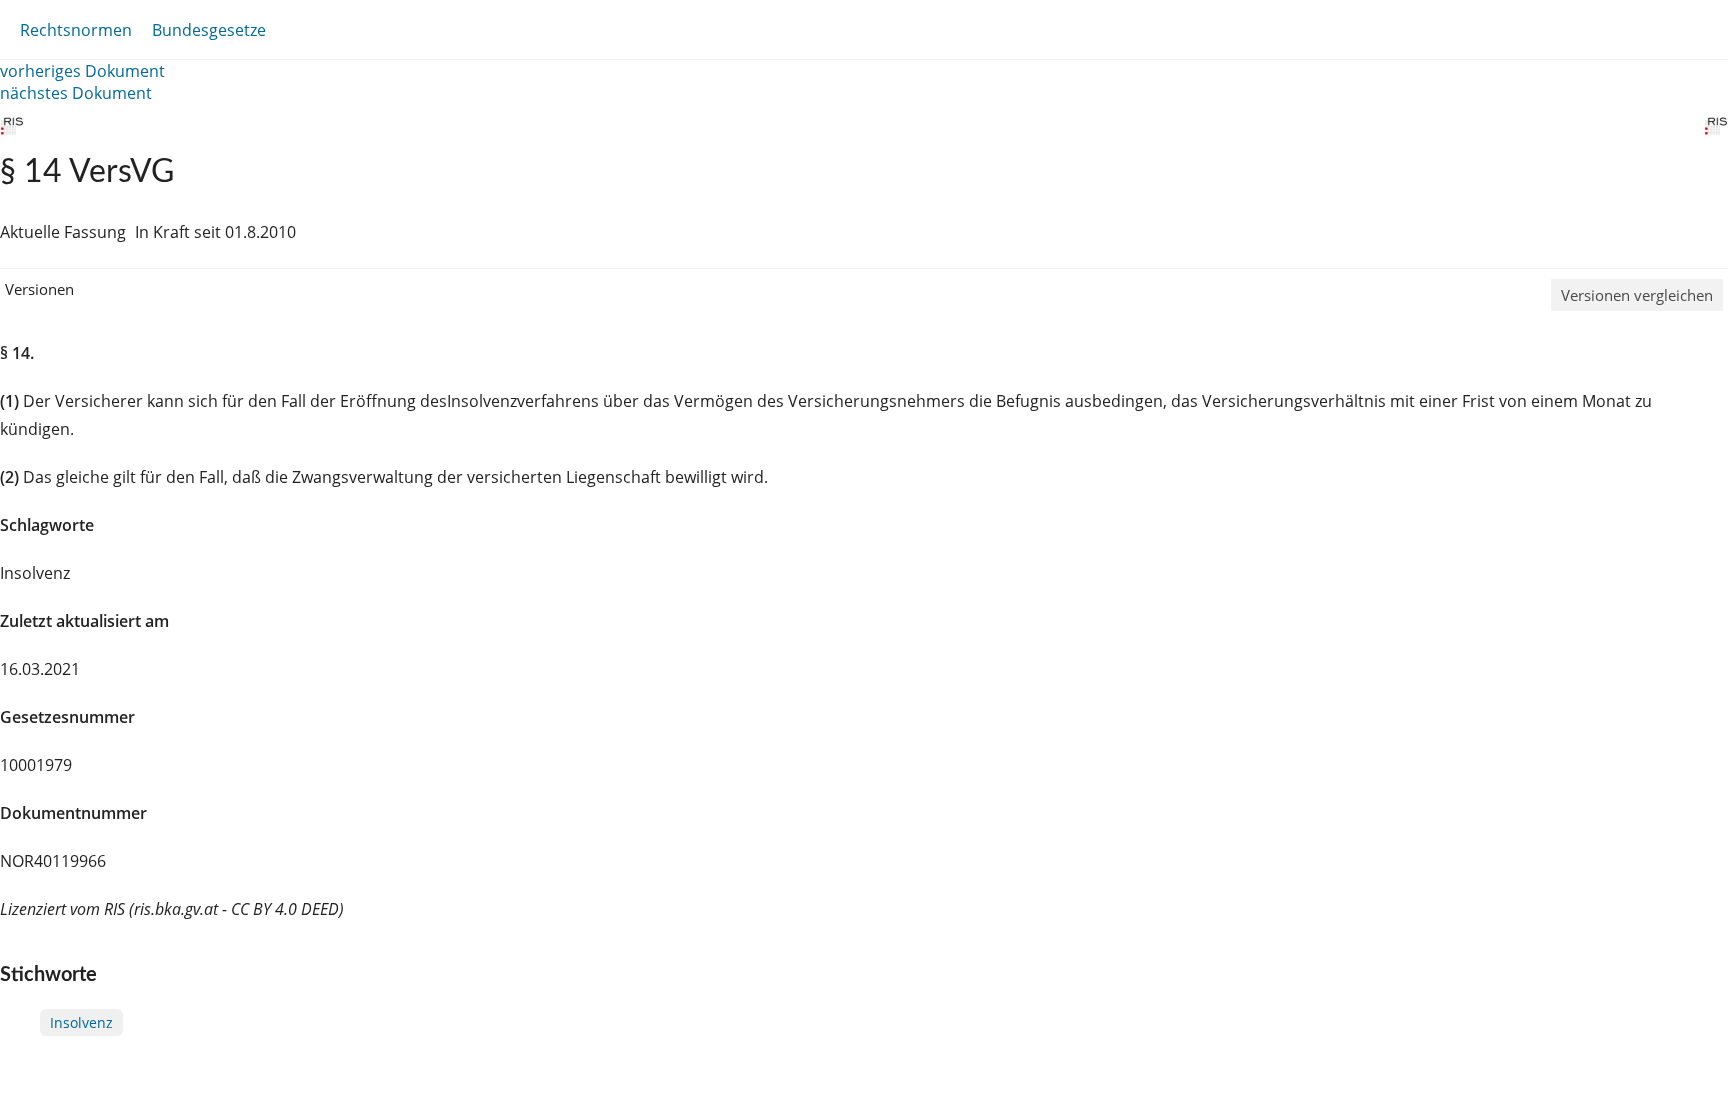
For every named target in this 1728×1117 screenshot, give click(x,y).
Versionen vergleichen (1637, 295)
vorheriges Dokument (82, 71)
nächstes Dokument (76, 93)
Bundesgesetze (209, 30)
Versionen (39, 289)
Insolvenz (81, 1022)
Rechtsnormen (76, 30)
